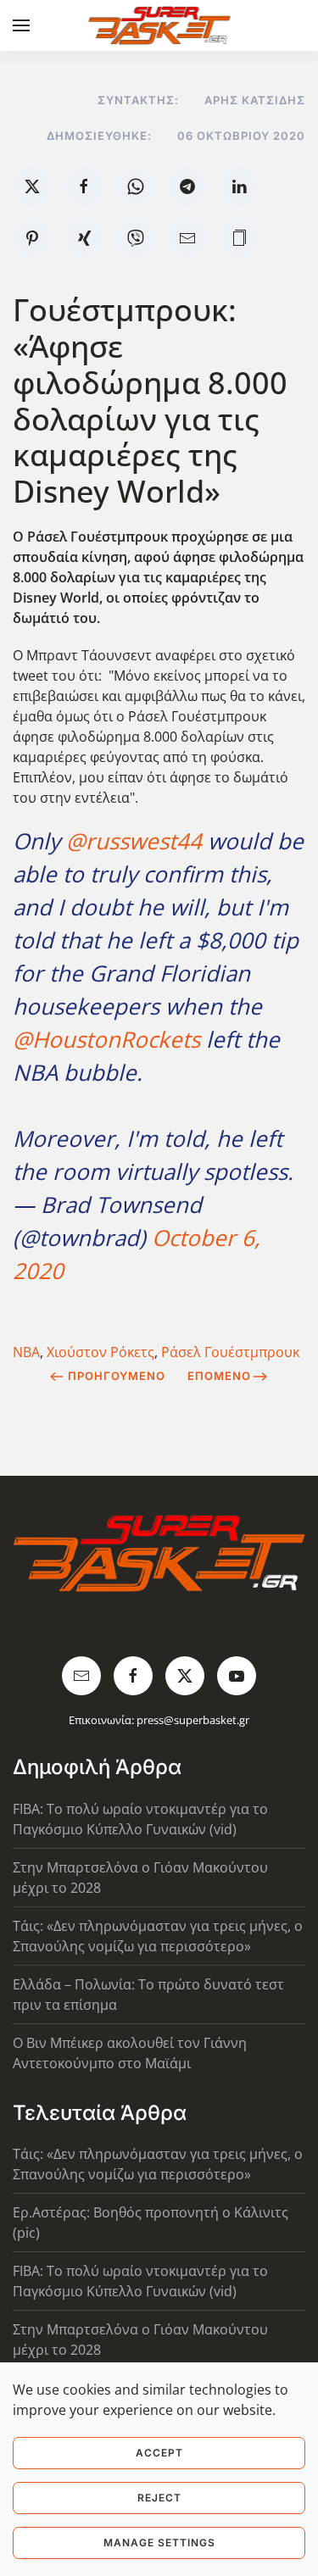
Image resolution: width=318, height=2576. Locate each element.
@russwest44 (134, 841)
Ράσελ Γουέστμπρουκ (230, 1352)
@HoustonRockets (106, 1039)
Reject (159, 2498)
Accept (159, 2453)
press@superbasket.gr (193, 1720)
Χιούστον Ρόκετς (100, 1352)
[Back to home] (159, 25)
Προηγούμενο (117, 1376)
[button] (21, 25)
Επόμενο (219, 1376)
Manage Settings (159, 2543)
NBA (26, 1352)
